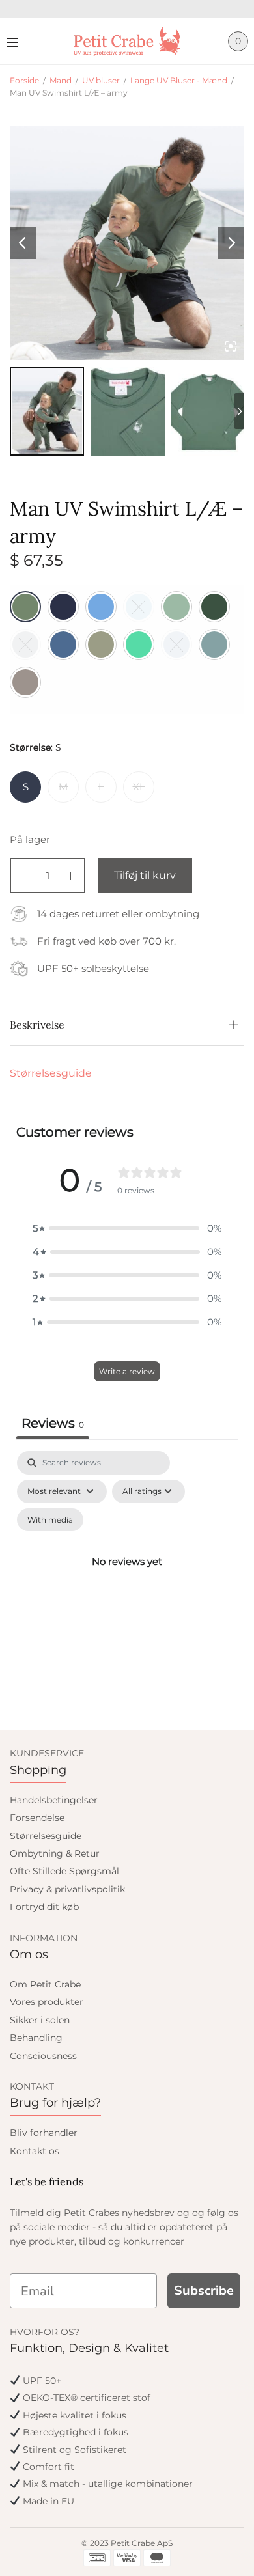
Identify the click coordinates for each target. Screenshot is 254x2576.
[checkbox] (50, 1520)
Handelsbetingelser (54, 1800)
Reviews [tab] (53, 1423)
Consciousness (43, 2056)
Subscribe (204, 2291)
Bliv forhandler (44, 2133)
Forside (24, 80)
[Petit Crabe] (127, 41)
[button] (127, 1228)
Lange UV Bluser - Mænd (179, 80)
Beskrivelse (37, 1025)
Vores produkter (47, 2002)
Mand (61, 80)
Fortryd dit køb (44, 1907)
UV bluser (101, 80)
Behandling (36, 2038)
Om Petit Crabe (45, 1984)
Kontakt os (35, 2151)
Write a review (127, 1371)
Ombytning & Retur (55, 1853)
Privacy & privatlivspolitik (67, 1889)
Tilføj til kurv (145, 875)
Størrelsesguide (51, 1073)
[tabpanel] (127, 1577)
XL (139, 787)
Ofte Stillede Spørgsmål (64, 1871)
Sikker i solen (40, 2020)
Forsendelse (37, 1818)
